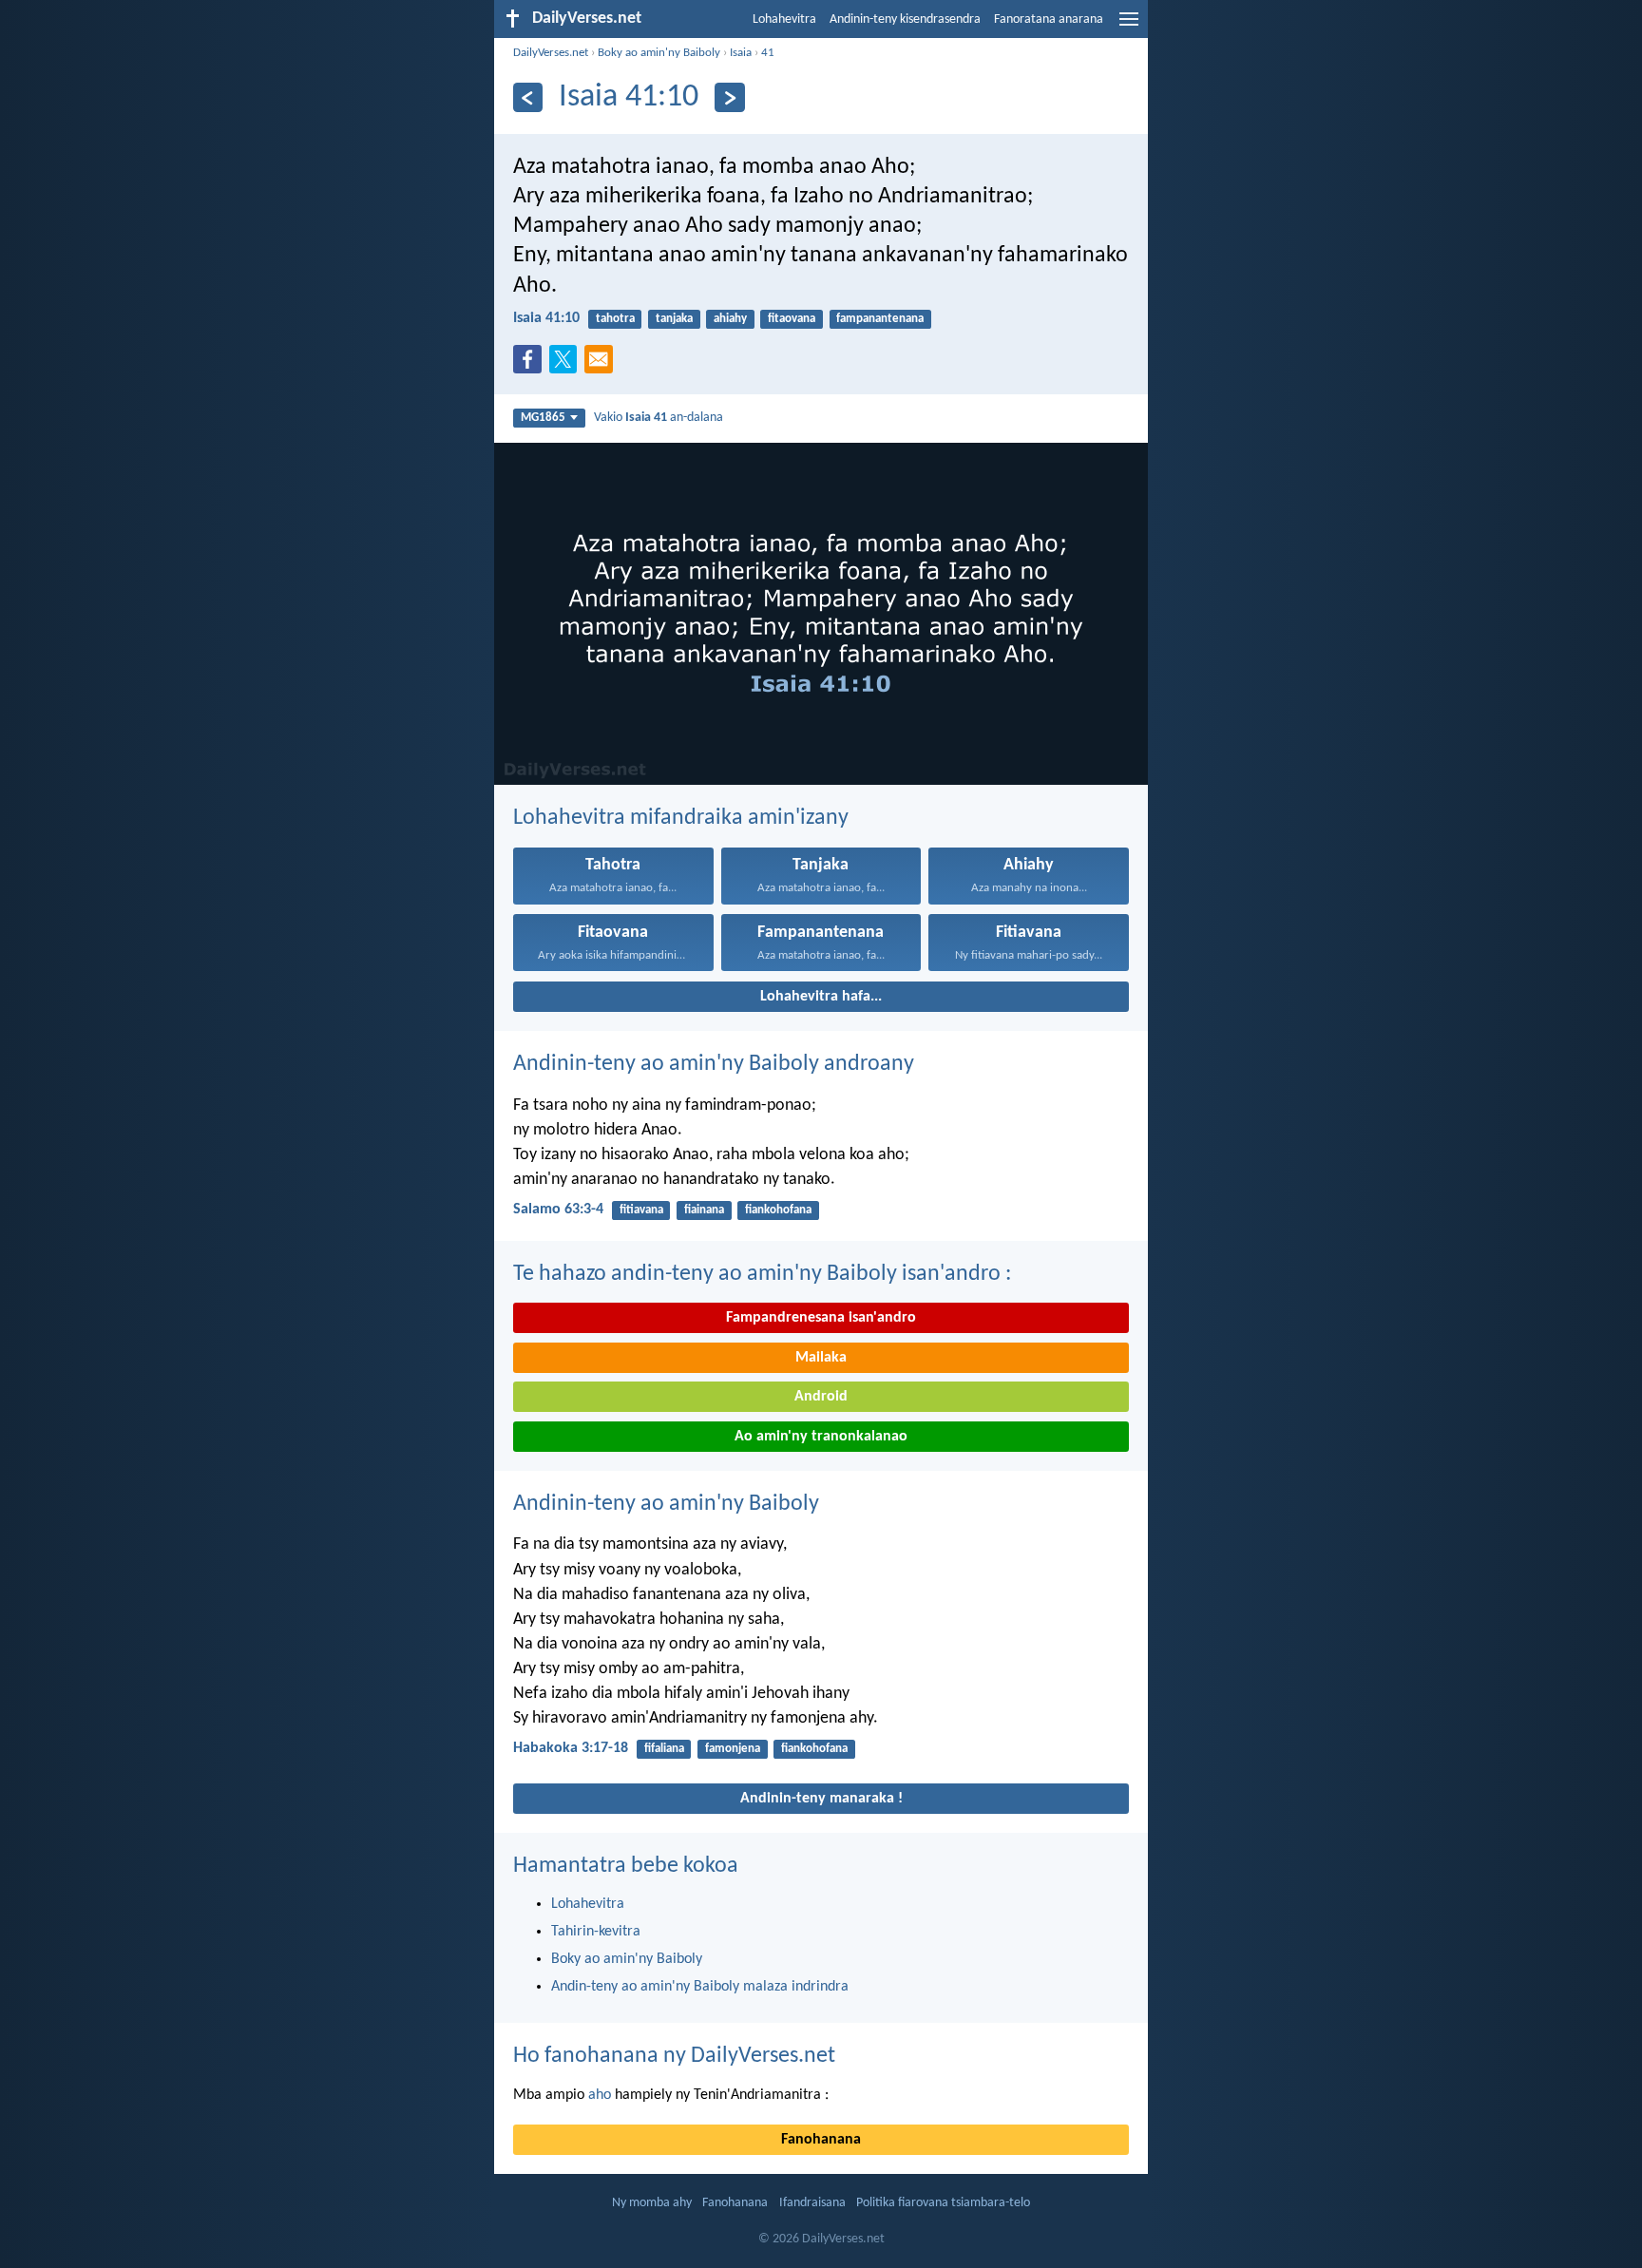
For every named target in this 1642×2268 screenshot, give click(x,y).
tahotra (615, 319)
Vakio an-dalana (659, 418)
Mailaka (821, 1358)
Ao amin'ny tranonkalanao (821, 1437)
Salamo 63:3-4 (558, 1210)
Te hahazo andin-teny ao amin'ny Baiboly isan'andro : (762, 1274)
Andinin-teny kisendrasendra (905, 19)
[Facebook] (531, 365)
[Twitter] (567, 365)
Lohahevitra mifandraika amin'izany (681, 818)
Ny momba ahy (652, 2203)
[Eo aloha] (729, 97)
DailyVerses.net (551, 53)
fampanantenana (880, 319)
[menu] (1129, 27)
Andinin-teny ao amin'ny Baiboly (666, 1504)
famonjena (733, 1749)
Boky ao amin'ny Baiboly (659, 53)
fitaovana (792, 319)
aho (600, 2095)
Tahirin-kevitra (596, 1932)
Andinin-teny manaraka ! (821, 1799)
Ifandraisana (812, 2203)
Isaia (741, 53)
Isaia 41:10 (546, 318)
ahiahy (730, 319)
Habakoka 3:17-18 (571, 1748)
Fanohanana (821, 2140)
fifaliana (664, 1749)
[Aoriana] (528, 97)
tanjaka (674, 319)
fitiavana (641, 1210)
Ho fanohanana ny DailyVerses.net (674, 2056)
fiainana (704, 1210)
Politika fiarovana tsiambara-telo (943, 2203)
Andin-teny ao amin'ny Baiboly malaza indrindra (700, 1987)
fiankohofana (778, 1210)
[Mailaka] (602, 365)
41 (768, 53)
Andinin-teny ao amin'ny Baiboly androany (714, 1064)
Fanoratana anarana (1049, 19)
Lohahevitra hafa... (821, 997)
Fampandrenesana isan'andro (821, 1318)
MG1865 (543, 418)
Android (821, 1397)
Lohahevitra (784, 19)
